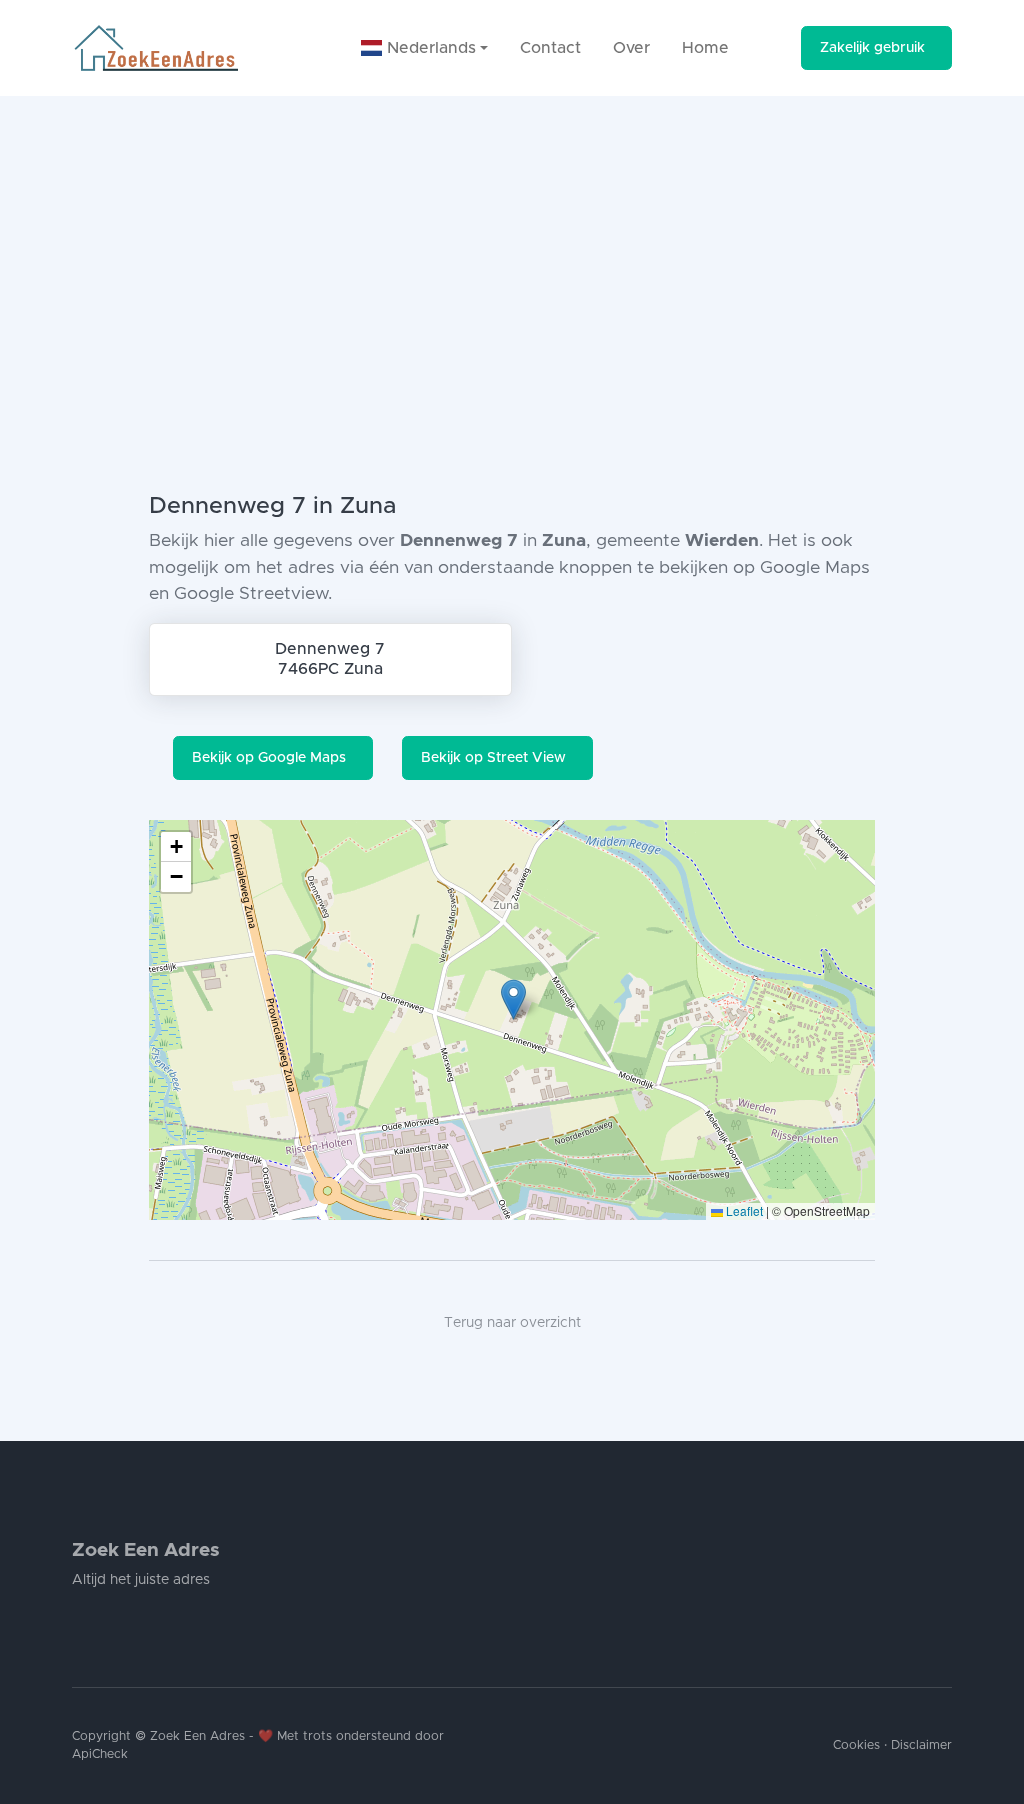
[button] (513, 999)
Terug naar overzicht (512, 1323)
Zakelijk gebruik (872, 48)
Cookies (856, 1745)
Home (705, 48)
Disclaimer (921, 1745)
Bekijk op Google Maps (269, 758)
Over (631, 48)
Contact (550, 48)
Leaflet (743, 1210)
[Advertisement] (512, 246)
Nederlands (429, 48)
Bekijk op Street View (493, 758)
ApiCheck (100, 1754)
